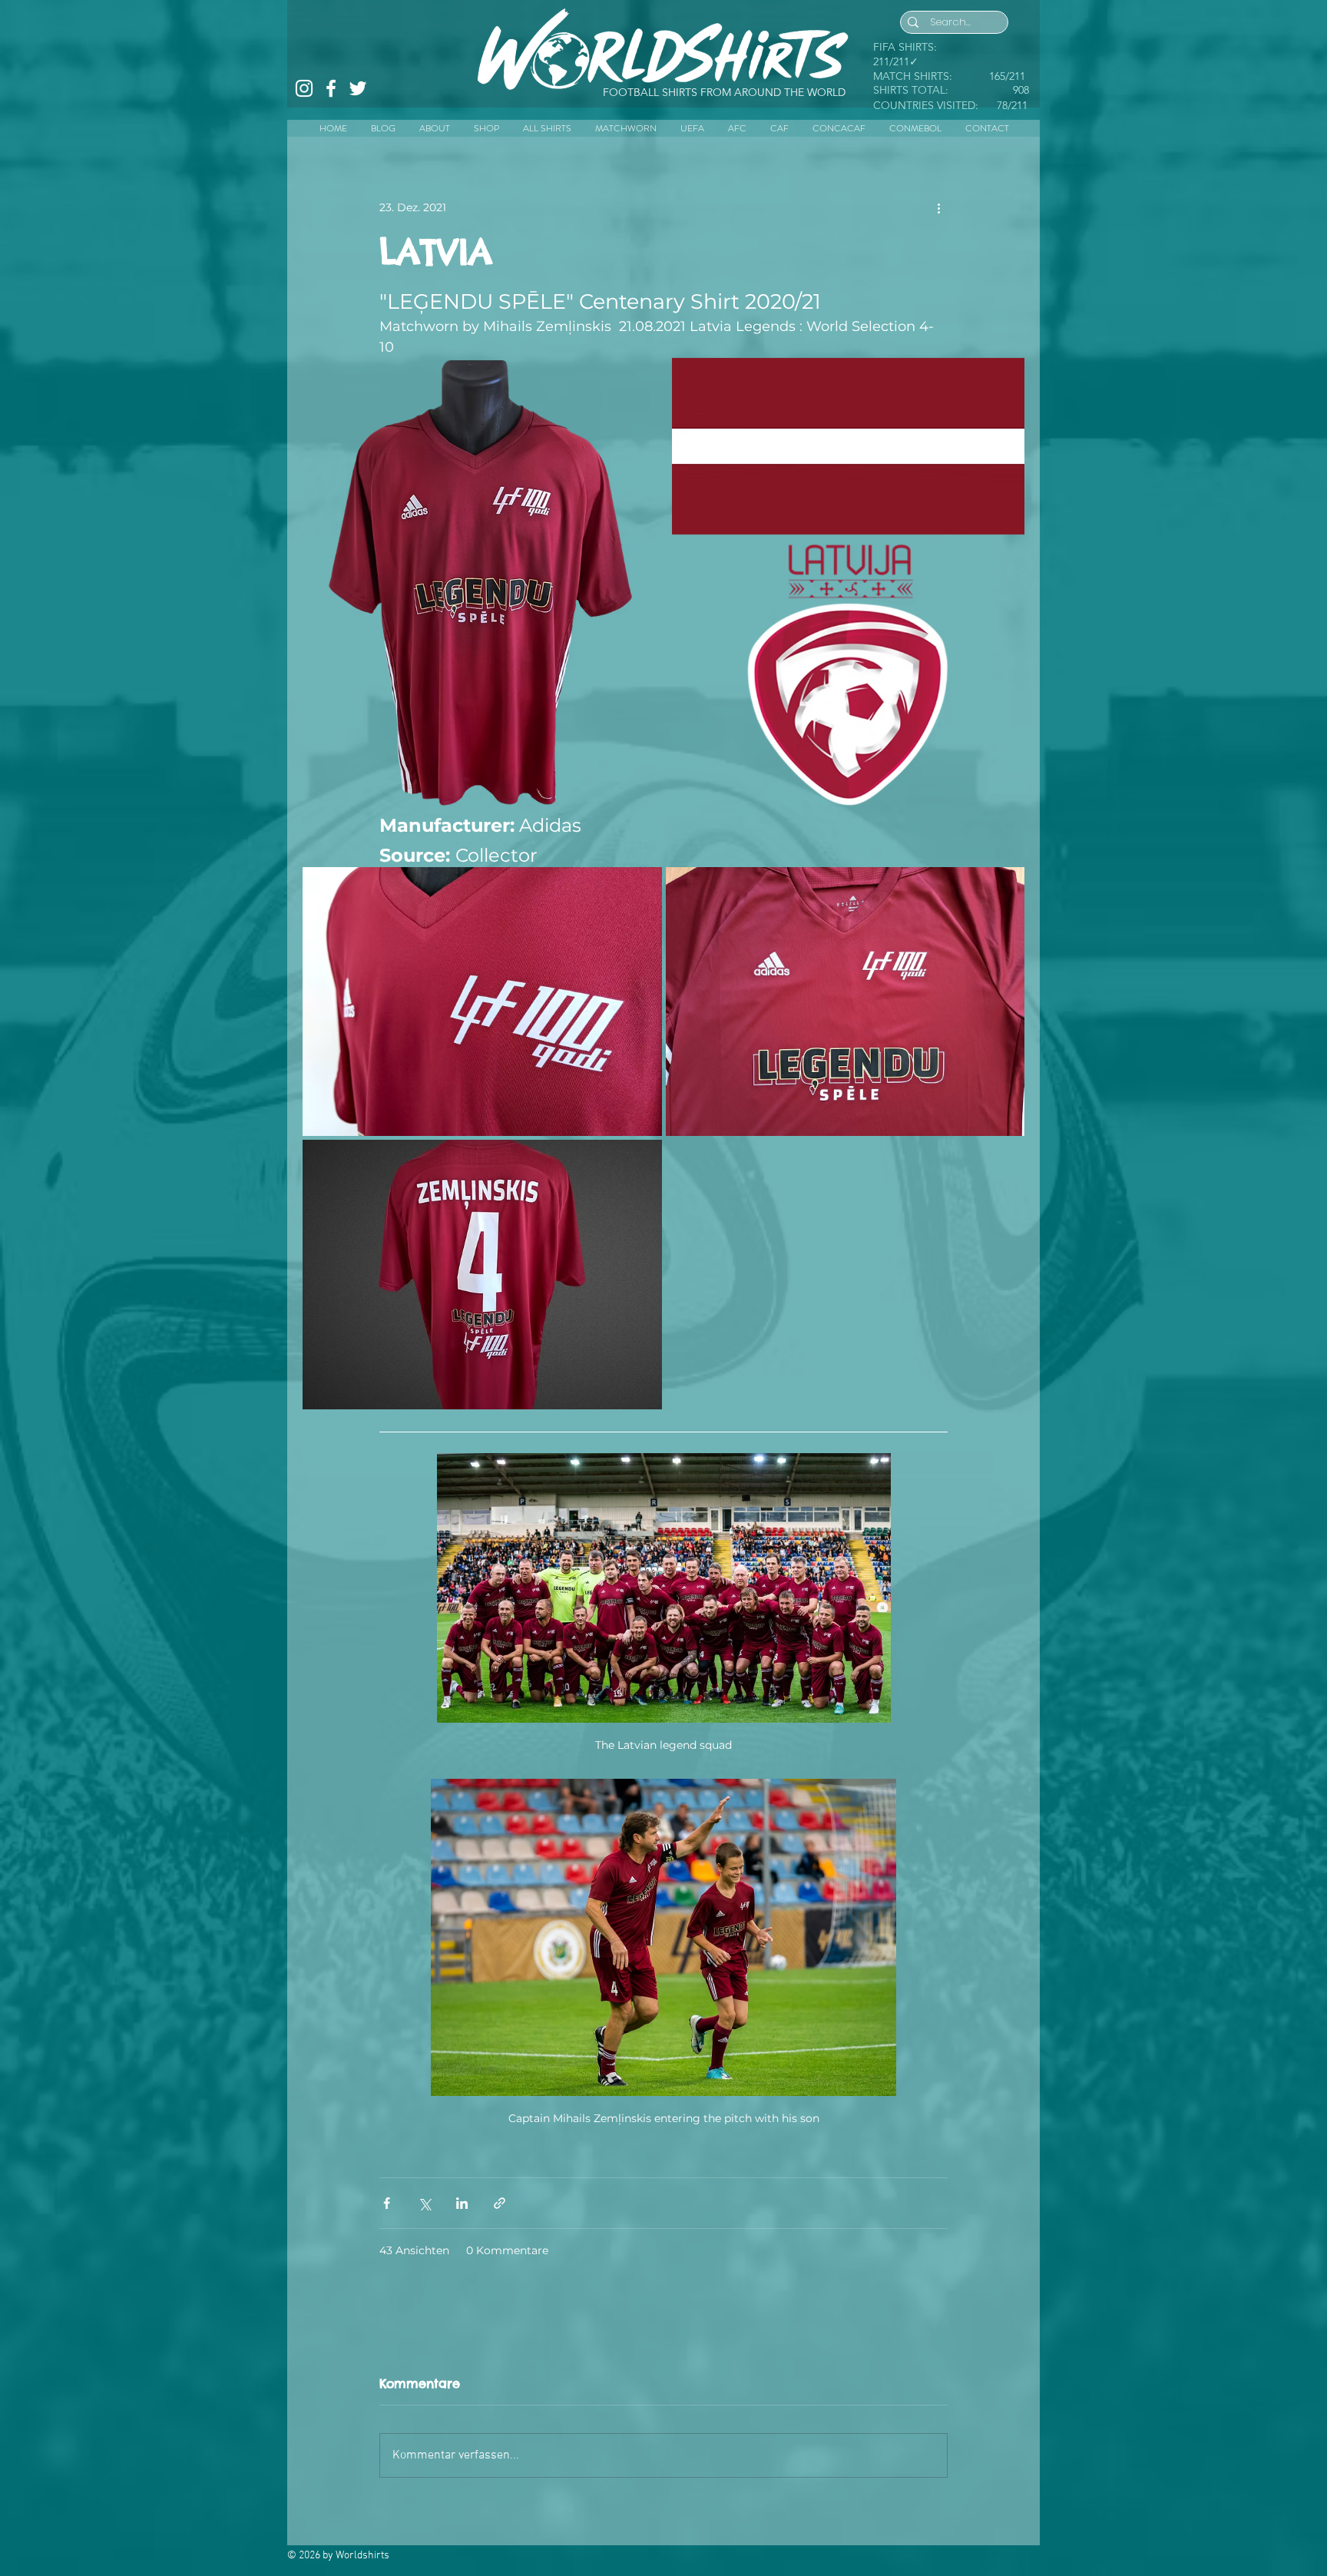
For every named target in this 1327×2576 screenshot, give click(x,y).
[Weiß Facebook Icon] (331, 88)
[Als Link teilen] (500, 2203)
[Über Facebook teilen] (387, 2203)
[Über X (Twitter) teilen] (424, 2203)
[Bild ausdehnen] (479, 583)
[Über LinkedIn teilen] (462, 2203)
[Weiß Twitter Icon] (358, 88)
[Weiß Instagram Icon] (304, 88)
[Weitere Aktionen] (938, 207)
